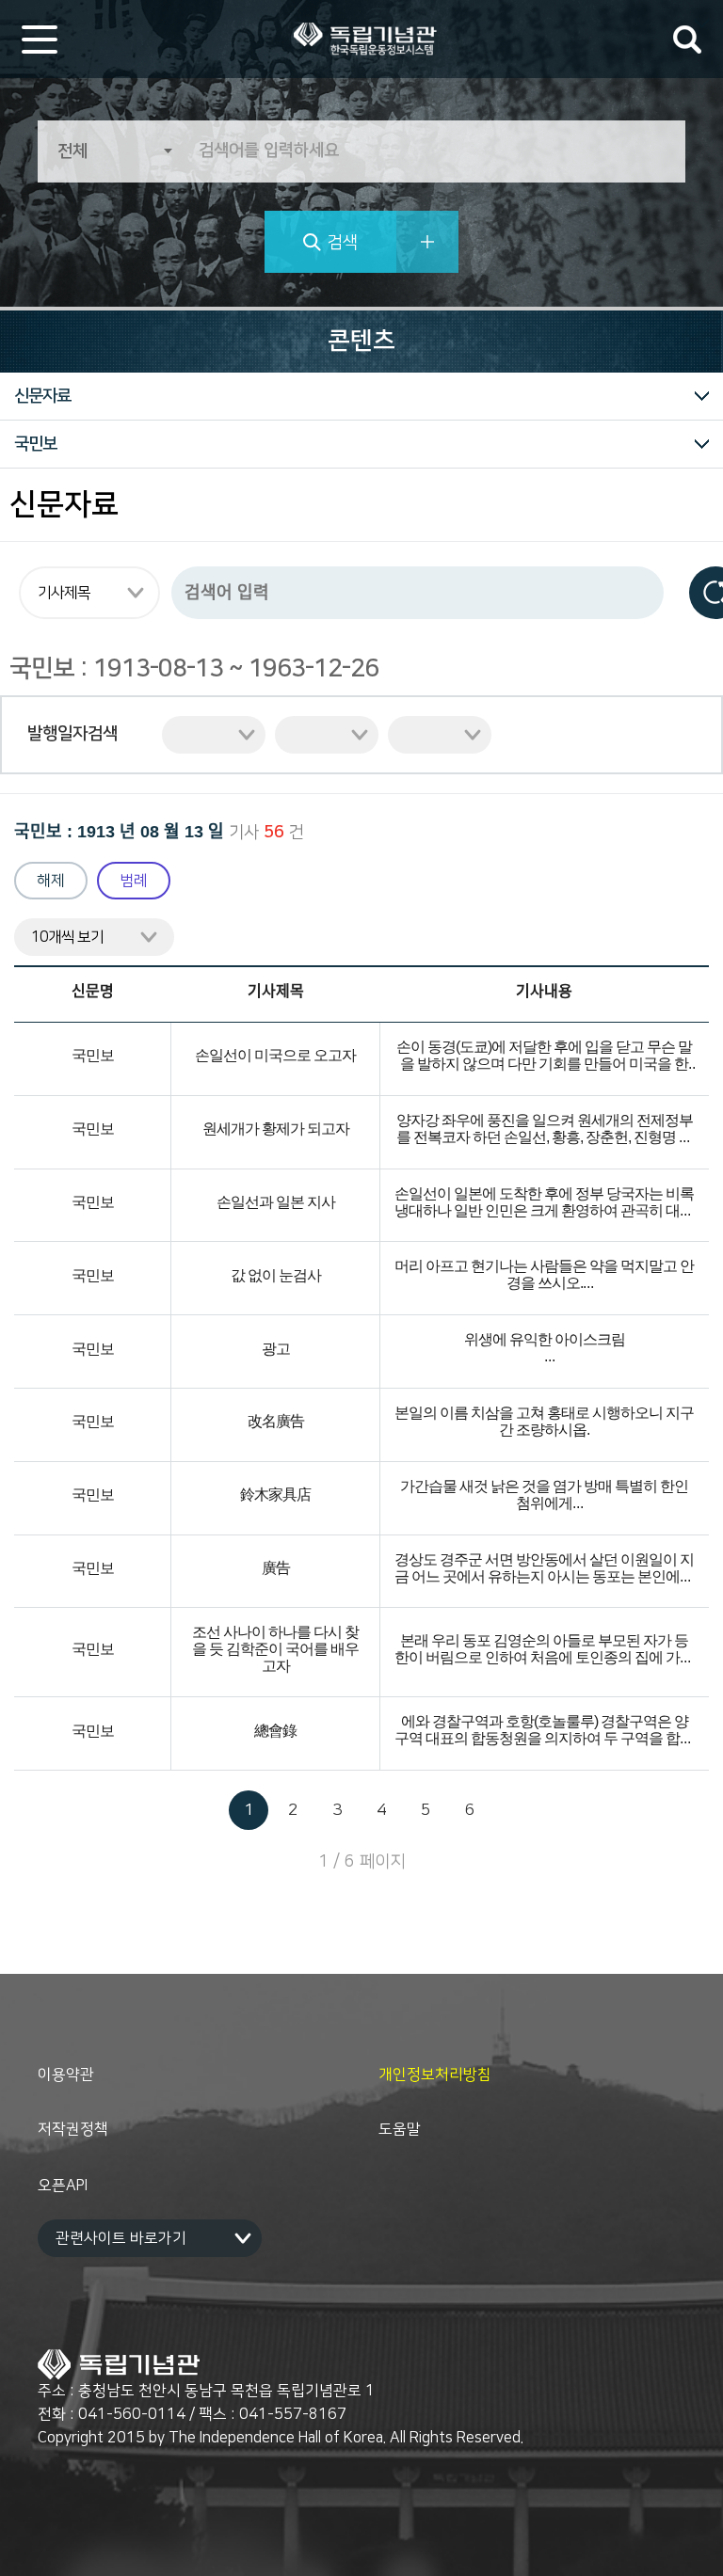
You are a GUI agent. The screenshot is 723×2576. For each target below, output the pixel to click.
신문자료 (42, 396)
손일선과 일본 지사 (276, 1203)
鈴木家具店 (275, 1495)
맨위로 (704, 2538)
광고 (276, 1350)
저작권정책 (73, 2129)
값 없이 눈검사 (276, 1276)
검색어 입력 (687, 40)
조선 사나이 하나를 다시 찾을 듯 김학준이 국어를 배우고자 (275, 1650)
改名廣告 (276, 1422)
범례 (134, 881)
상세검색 (427, 242)
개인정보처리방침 (435, 2075)
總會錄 (275, 1732)
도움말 (400, 2129)
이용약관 (66, 2075)
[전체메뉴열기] (40, 40)
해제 (51, 881)
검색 (343, 243)
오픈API (63, 2186)
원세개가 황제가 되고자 (276, 1129)
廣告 (276, 1569)
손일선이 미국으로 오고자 (275, 1056)
